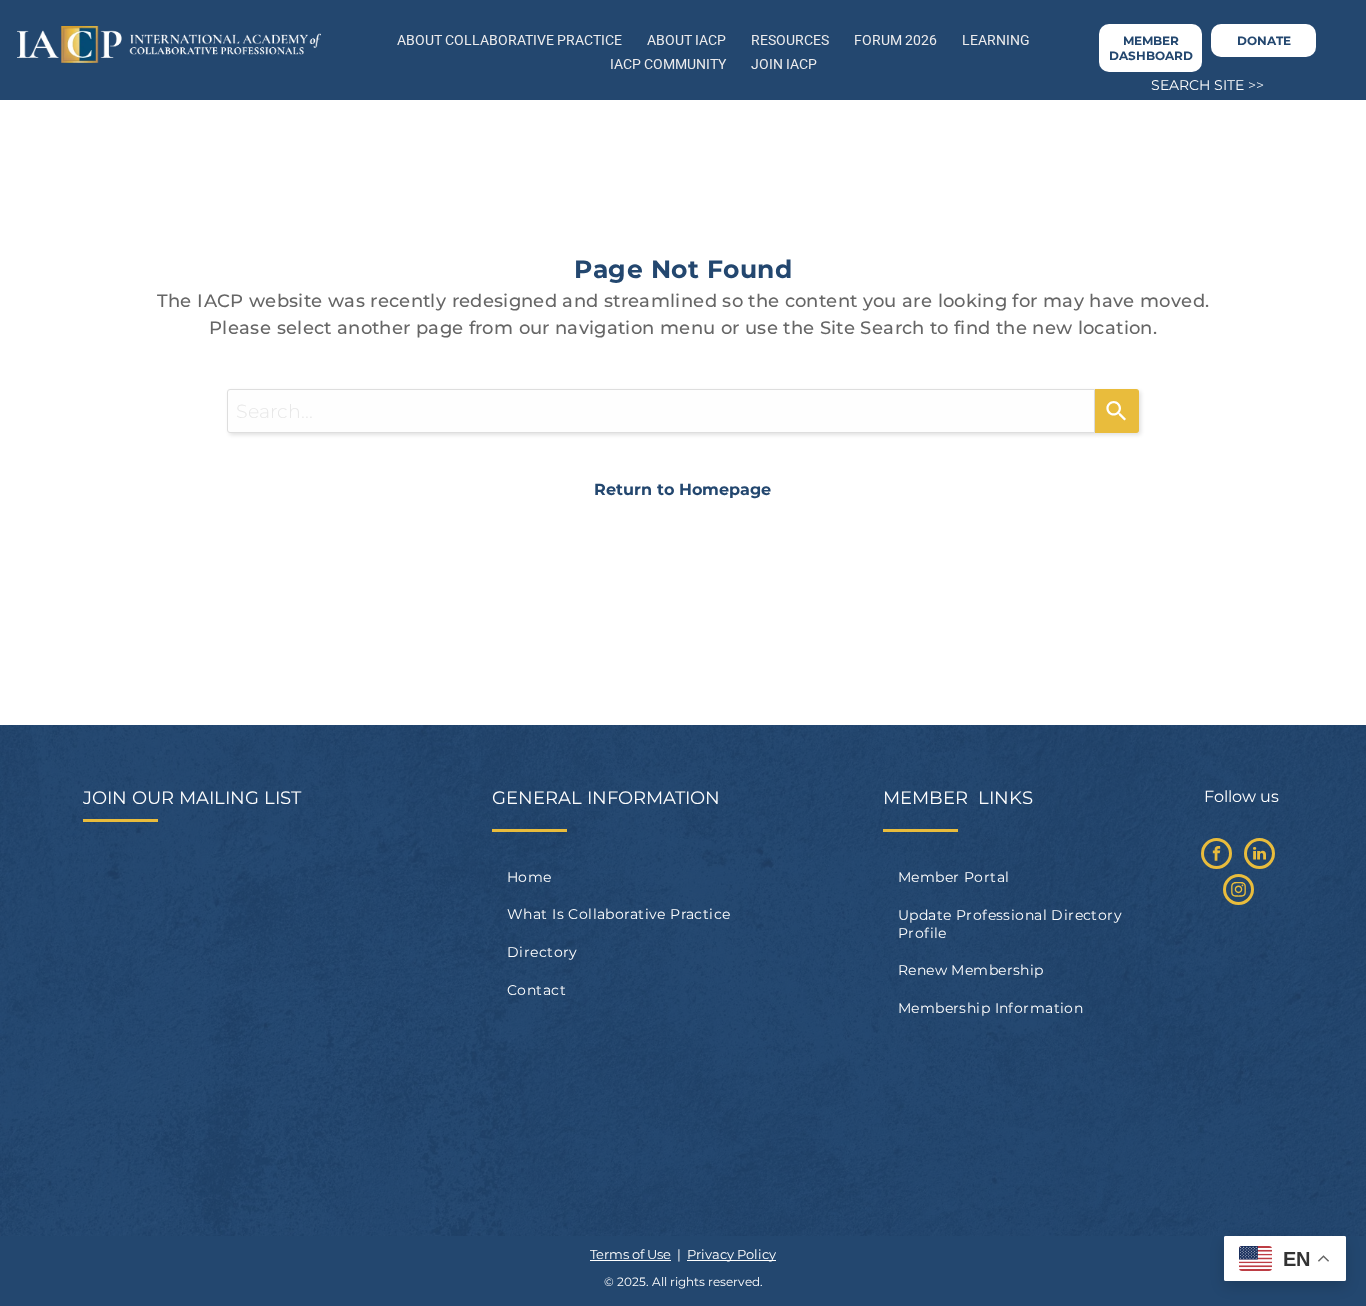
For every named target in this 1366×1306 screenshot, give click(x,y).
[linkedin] (1259, 856)
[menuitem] (683, 877)
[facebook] (1216, 856)
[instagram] (1238, 892)
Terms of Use (630, 1254)
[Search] (1117, 411)
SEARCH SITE (1197, 85)
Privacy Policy (731, 1254)
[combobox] (661, 411)
